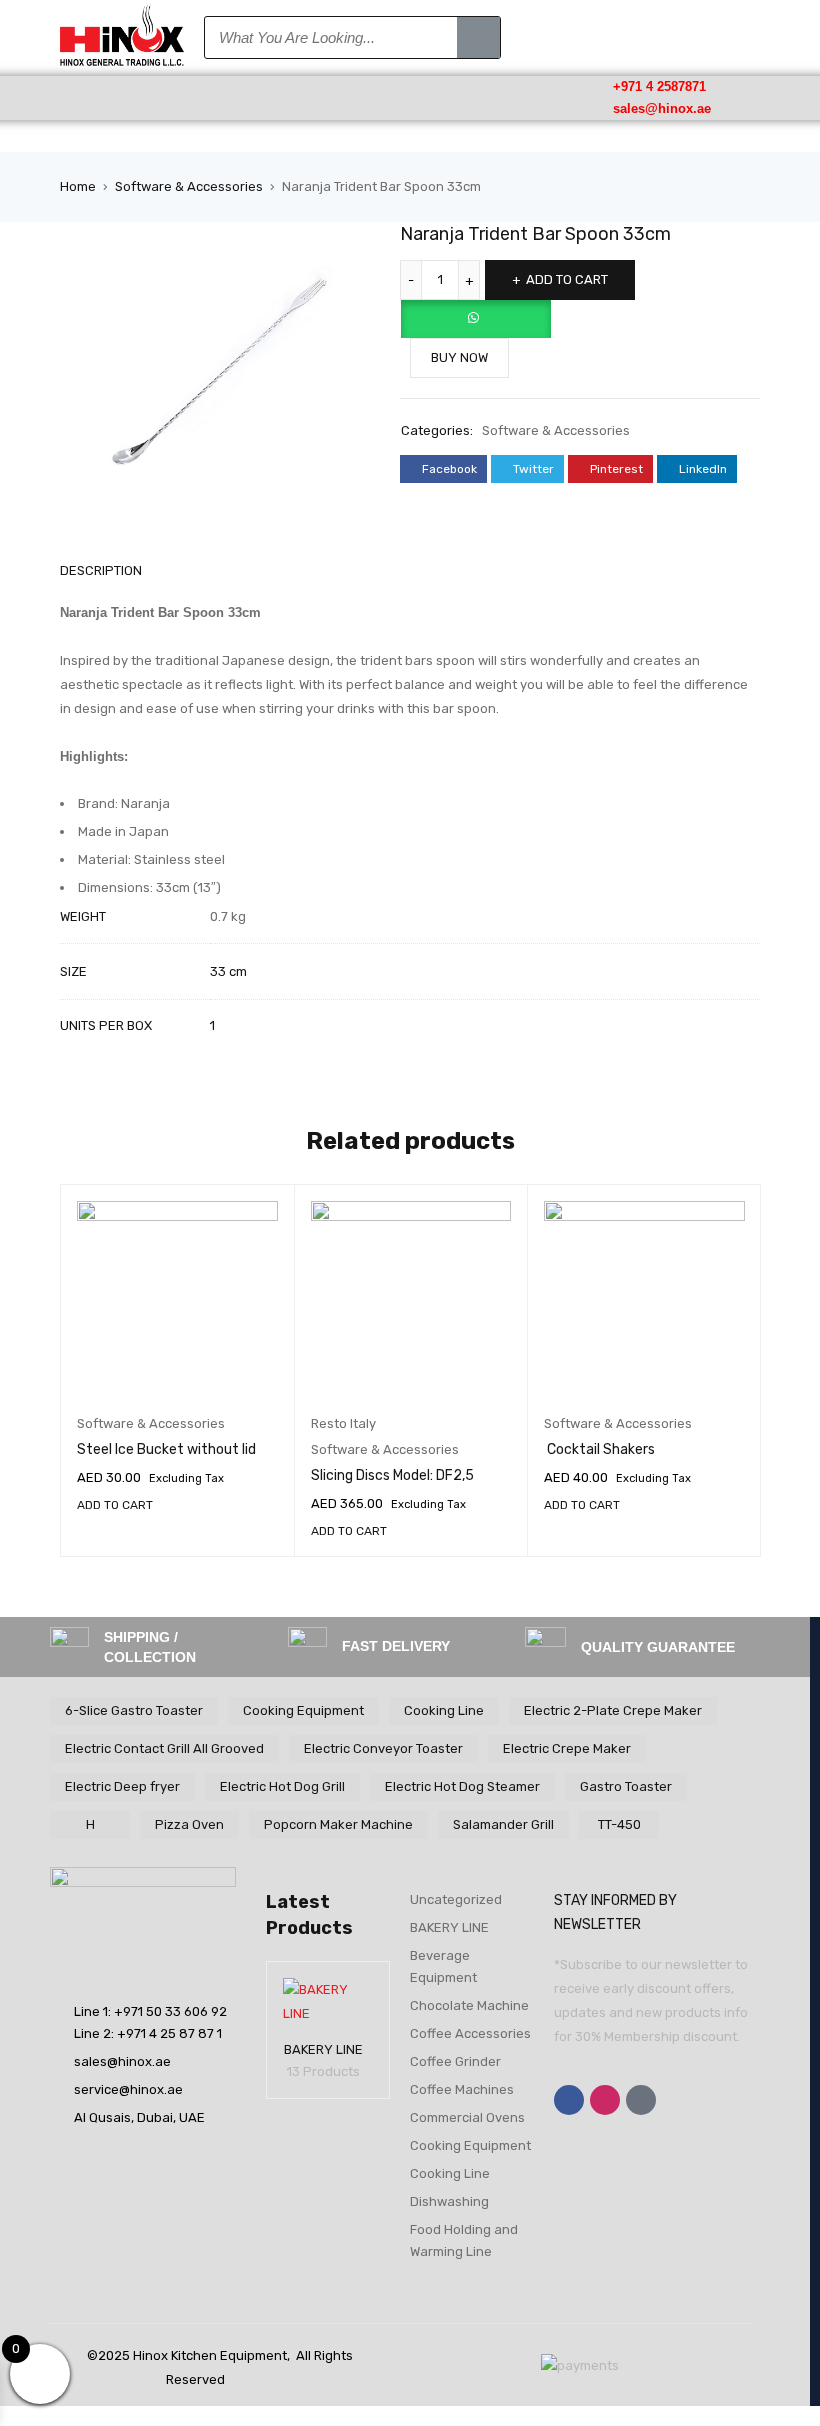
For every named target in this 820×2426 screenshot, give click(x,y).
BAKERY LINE (323, 2049)
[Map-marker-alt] (641, 2100)
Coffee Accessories (470, 2033)
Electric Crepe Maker (567, 1748)
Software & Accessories (189, 186)
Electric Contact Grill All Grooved (164, 1748)
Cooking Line (444, 1710)
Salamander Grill (503, 1824)
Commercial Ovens (467, 2117)
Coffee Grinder (455, 2061)
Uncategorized (456, 1899)
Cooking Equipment (303, 1710)
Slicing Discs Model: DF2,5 (392, 1475)
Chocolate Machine (469, 2005)
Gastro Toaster (626, 1786)
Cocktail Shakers (599, 1449)
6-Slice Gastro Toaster (134, 1710)
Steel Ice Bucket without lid (166, 1449)
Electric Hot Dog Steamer (462, 1786)
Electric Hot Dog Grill (282, 1786)
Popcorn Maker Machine (338, 1824)
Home (78, 186)
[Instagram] (605, 2100)
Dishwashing (449, 2201)
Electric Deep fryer (122, 1786)
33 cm (228, 971)
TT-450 (619, 1824)
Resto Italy (343, 1423)
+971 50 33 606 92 (170, 2011)
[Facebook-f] (569, 2100)
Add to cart (567, 279)
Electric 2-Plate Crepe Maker (613, 1710)
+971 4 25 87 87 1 (169, 2033)
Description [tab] (101, 570)
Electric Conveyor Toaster (383, 1748)
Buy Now (459, 357)
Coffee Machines (462, 2089)
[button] (122, 97)
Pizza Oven (189, 1824)
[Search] (478, 37)
